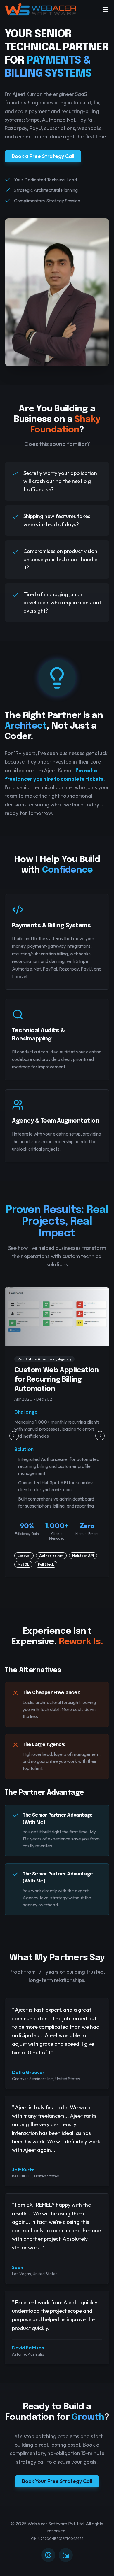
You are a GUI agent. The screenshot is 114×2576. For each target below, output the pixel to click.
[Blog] (48, 2555)
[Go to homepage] (41, 9)
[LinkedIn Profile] (66, 2555)
